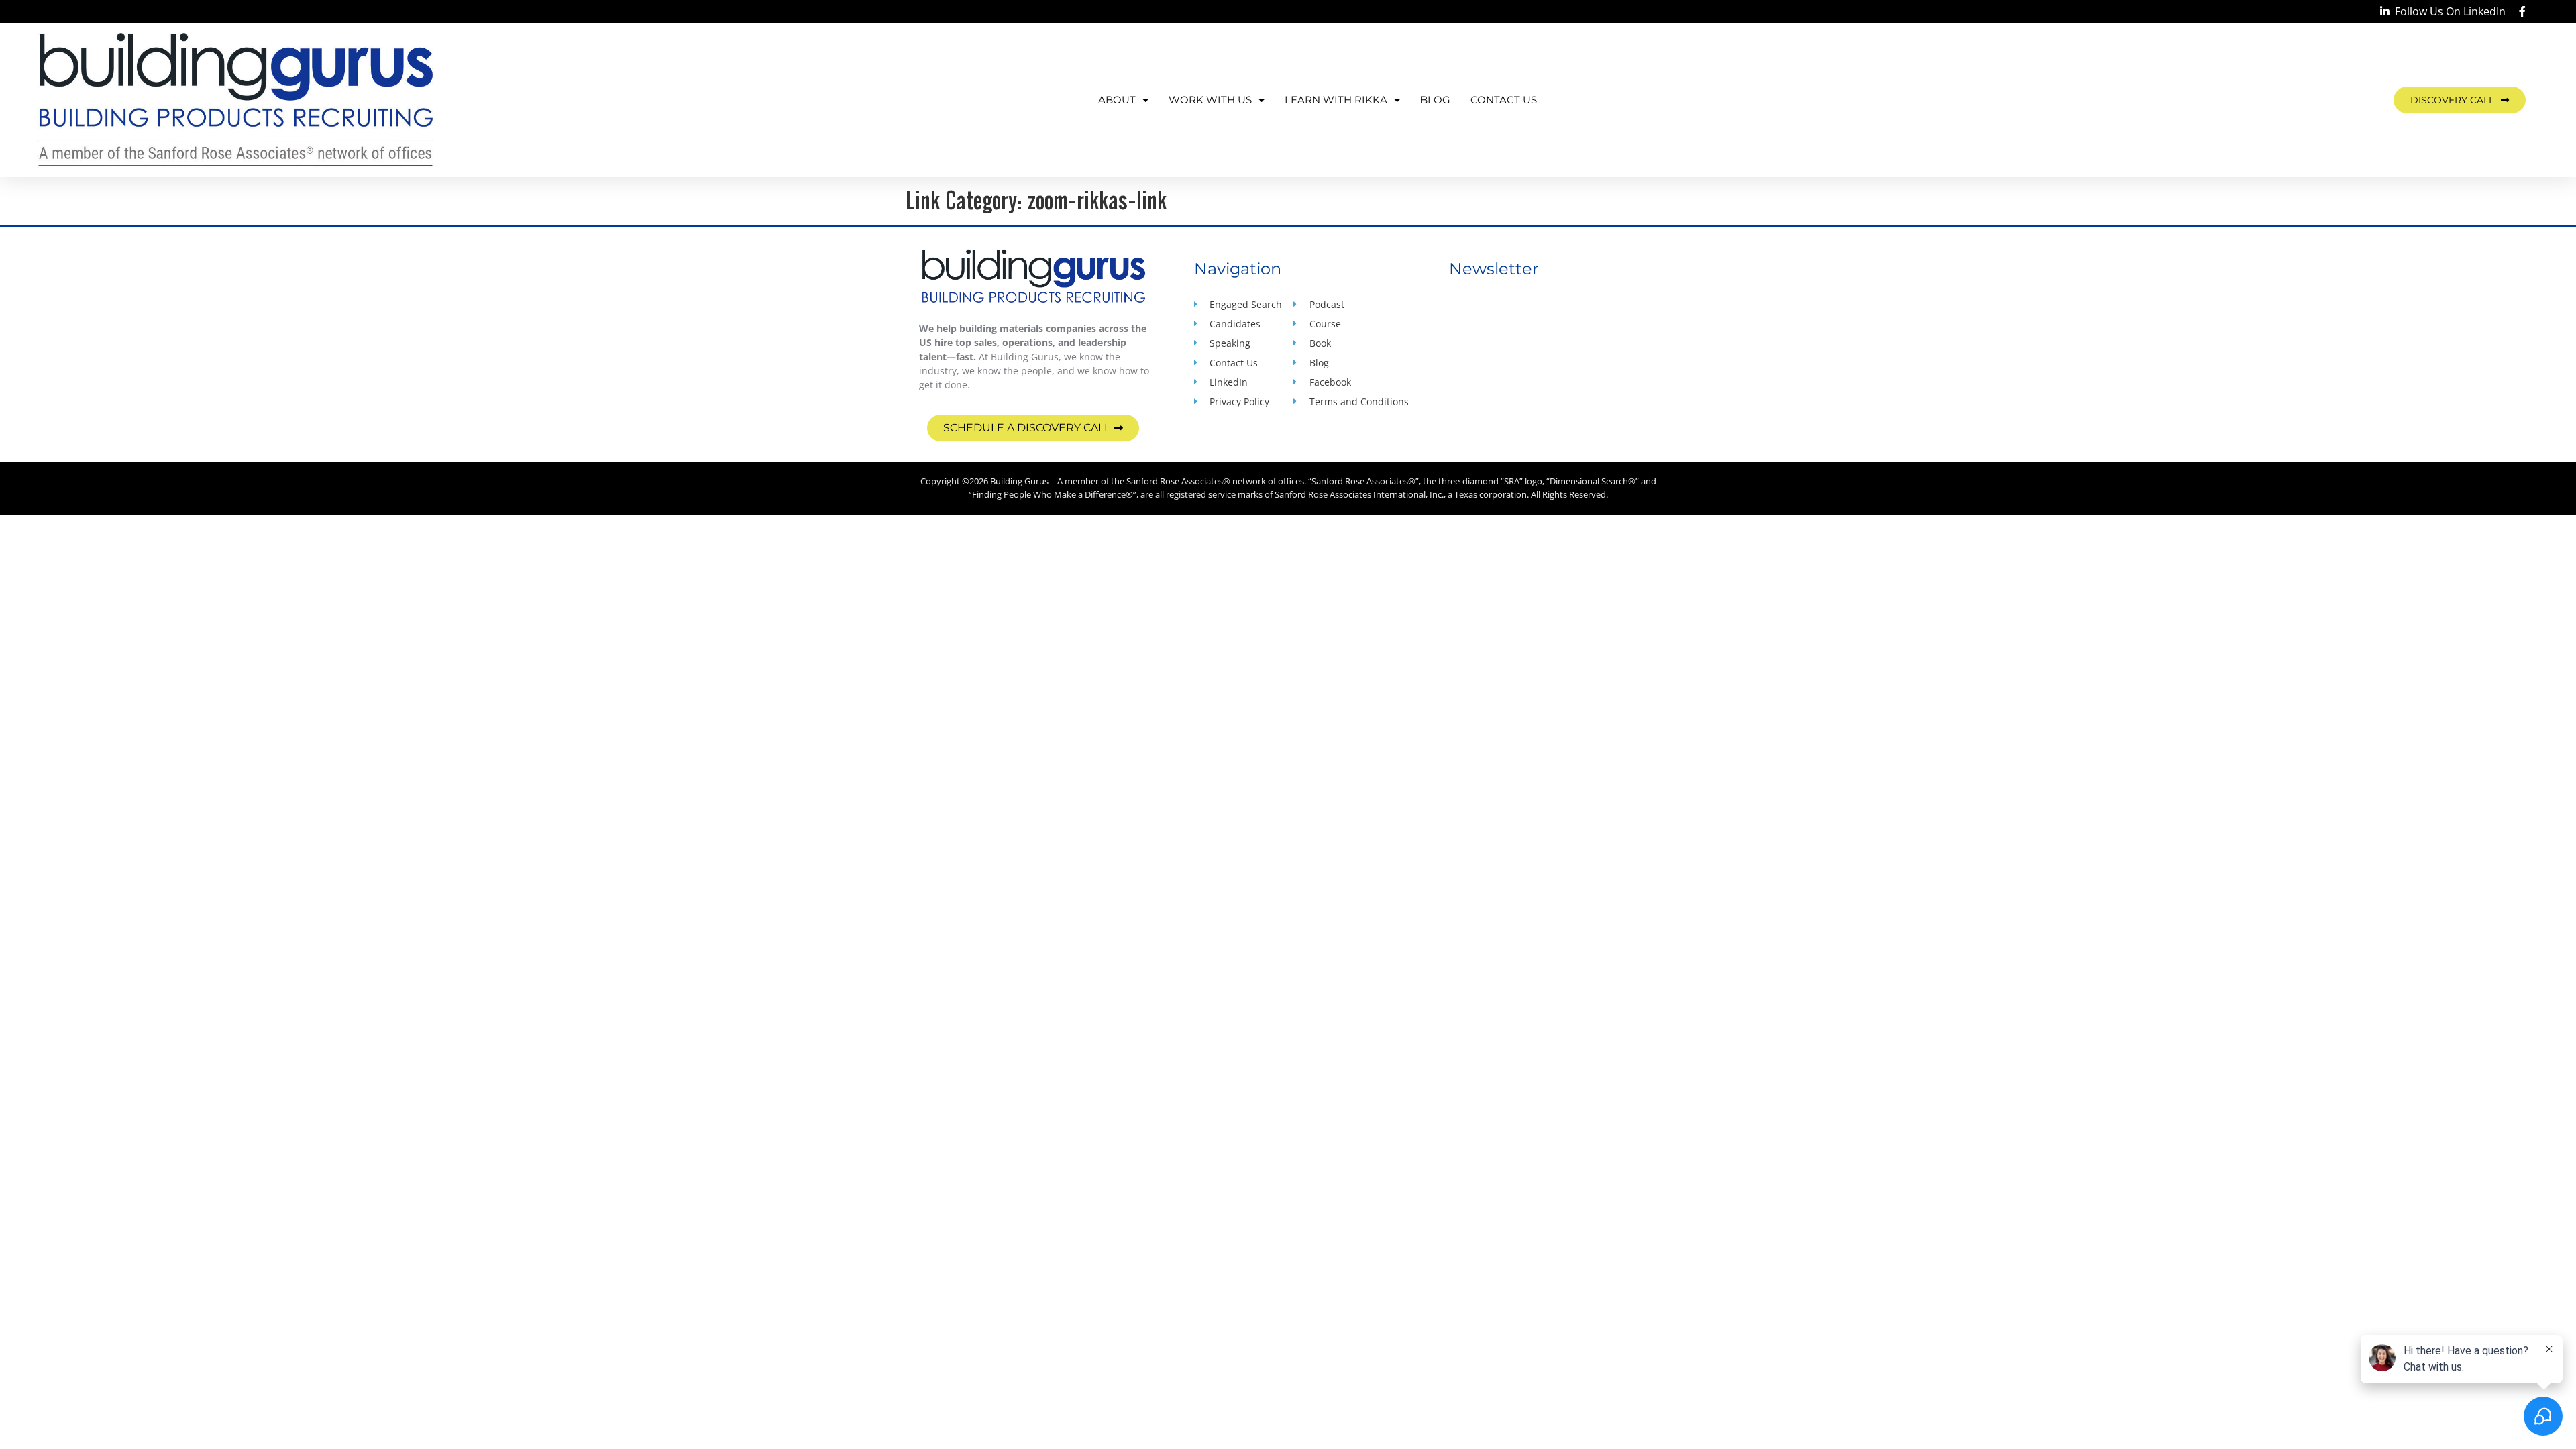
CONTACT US (1504, 100)
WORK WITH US (1210, 100)
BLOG (1435, 100)
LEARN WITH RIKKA (1336, 100)
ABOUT (1117, 100)
